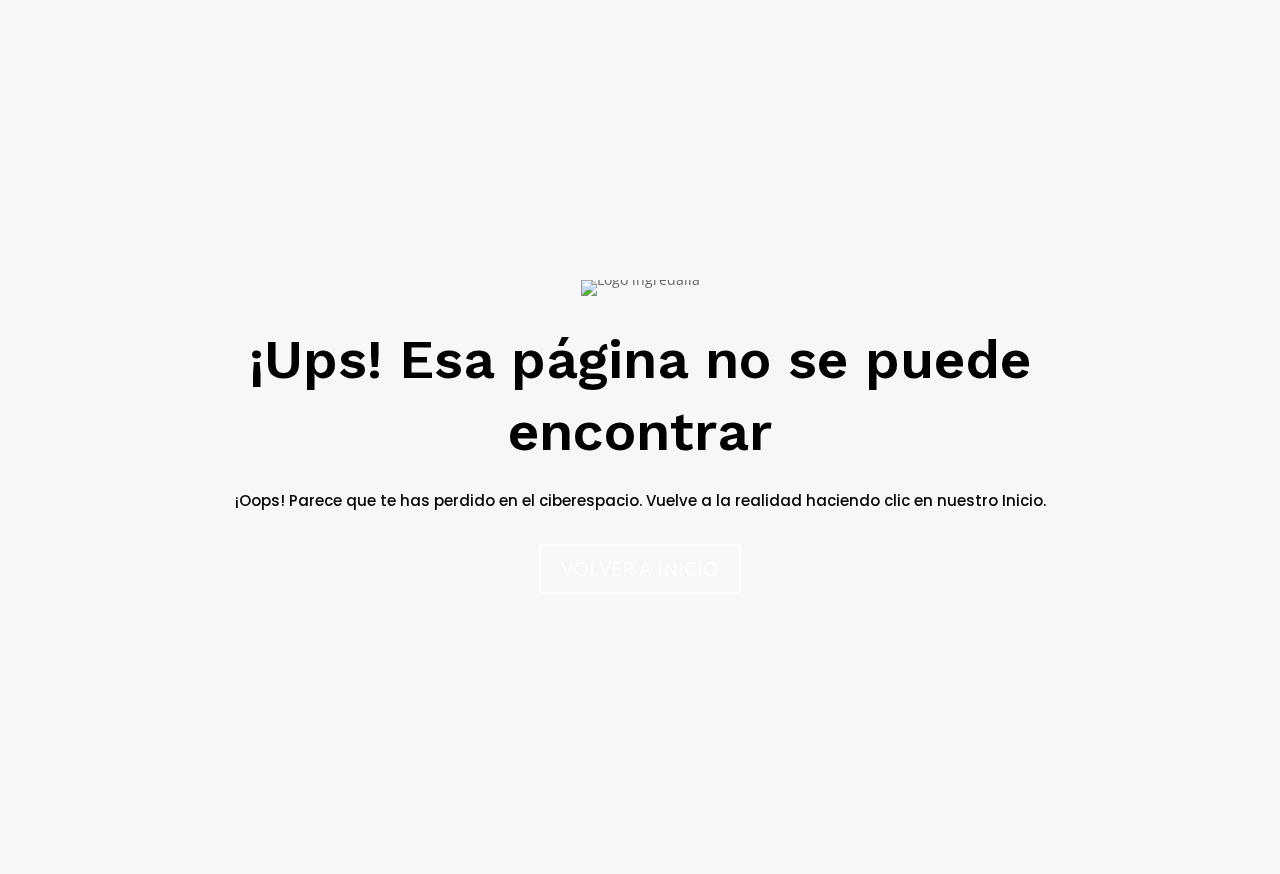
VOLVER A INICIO (640, 568)
